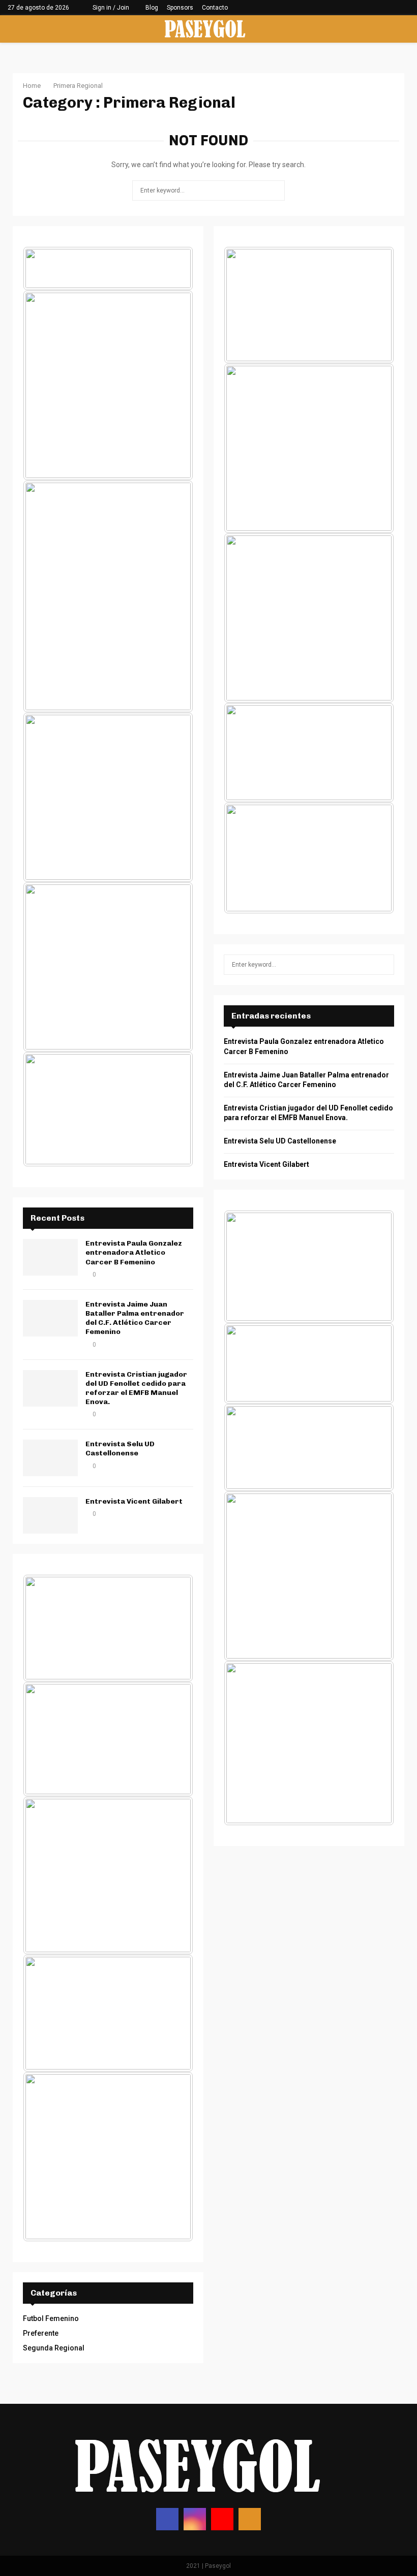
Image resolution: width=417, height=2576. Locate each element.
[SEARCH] (384, 965)
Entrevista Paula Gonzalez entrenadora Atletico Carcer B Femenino (134, 1252)
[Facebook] (167, 2519)
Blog (152, 8)
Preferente (41, 2333)
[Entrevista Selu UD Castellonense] (50, 1458)
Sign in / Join (110, 8)
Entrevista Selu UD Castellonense (120, 1449)
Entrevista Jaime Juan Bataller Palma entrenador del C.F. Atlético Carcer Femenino (135, 1318)
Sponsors (180, 8)
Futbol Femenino (51, 2318)
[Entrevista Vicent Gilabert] (50, 1515)
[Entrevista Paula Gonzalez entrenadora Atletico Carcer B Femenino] (50, 1257)
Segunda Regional (54, 2348)
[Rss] (250, 2519)
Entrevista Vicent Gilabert (134, 1501)
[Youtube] (222, 2519)
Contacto (215, 8)
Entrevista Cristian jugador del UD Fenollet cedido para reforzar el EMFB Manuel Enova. (136, 1388)
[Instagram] (195, 2519)
